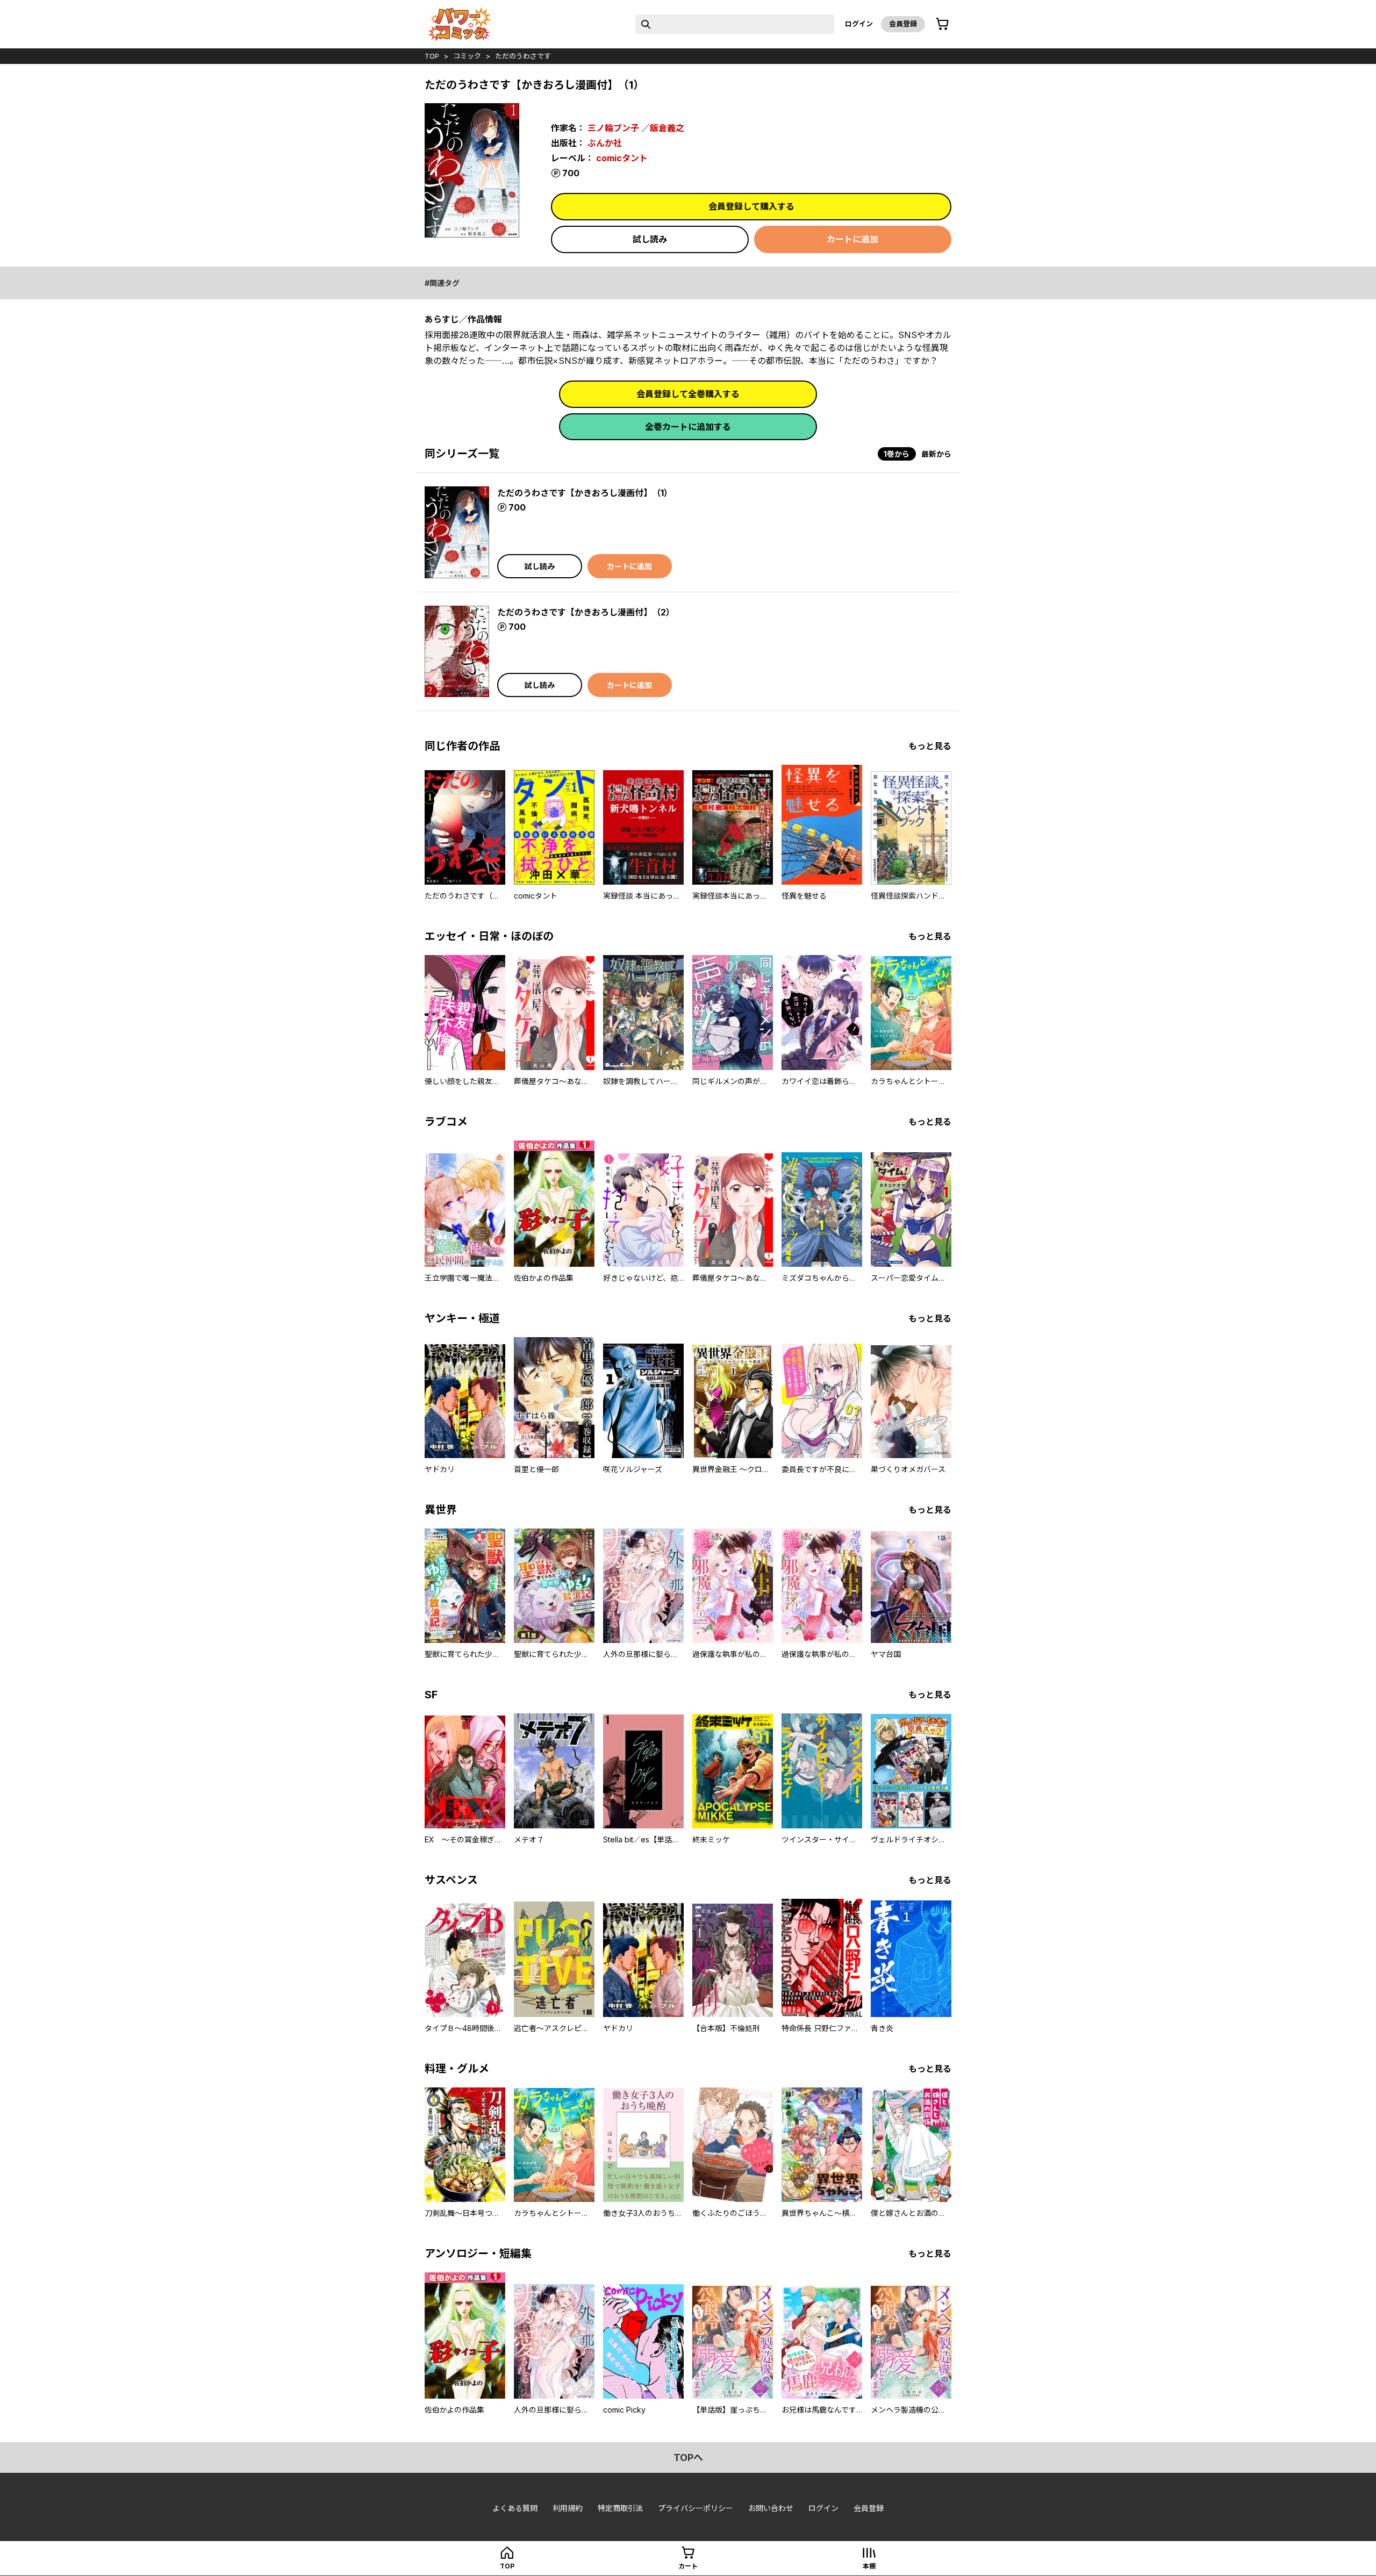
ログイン (859, 24)
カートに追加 (852, 239)
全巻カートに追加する (688, 427)
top (432, 56)
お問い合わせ (771, 2508)
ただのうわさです (523, 56)
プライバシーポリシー (696, 2508)
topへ (688, 2457)
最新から (936, 454)
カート (688, 2566)
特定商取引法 (620, 2508)
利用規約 (568, 2508)
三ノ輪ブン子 (613, 128)
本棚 (869, 2566)
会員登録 (903, 24)
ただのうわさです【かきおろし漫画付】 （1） (585, 493)
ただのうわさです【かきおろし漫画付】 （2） (586, 612)
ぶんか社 (605, 143)
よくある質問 (515, 2508)
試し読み (650, 239)
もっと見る (930, 746)
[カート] (942, 24)
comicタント (622, 158)
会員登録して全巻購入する (688, 394)
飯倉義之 (667, 128)
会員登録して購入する (751, 206)
